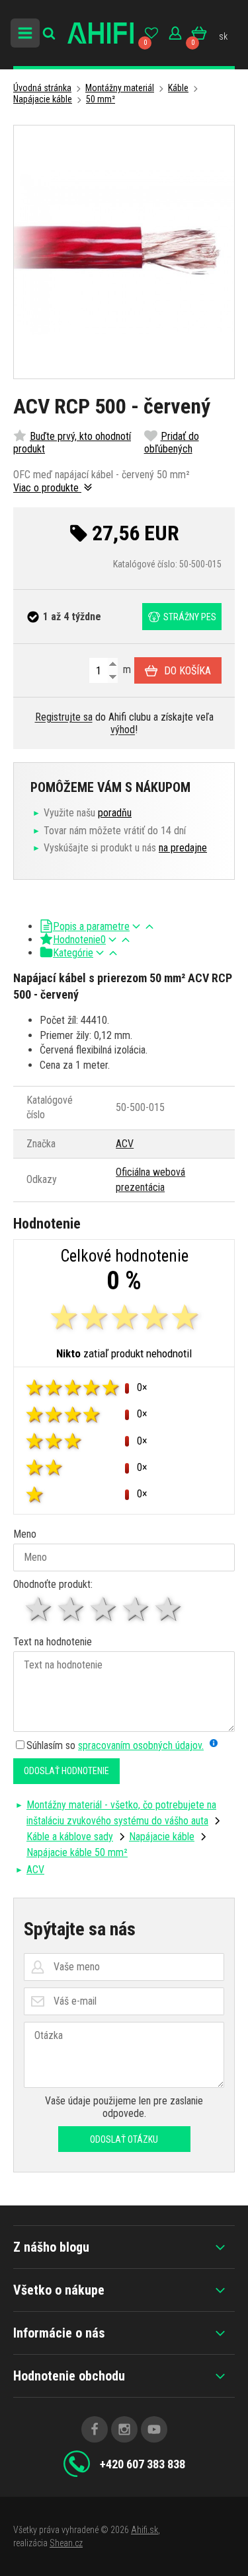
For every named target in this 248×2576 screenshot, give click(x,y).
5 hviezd (169, 1609)
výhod (123, 730)
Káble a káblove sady (70, 1837)
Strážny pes (190, 617)
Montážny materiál (120, 88)
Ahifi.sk (145, 2530)
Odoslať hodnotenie (66, 1771)
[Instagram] (124, 2429)
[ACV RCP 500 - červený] (124, 252)
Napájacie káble (43, 99)
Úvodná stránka (42, 88)
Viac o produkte (47, 488)
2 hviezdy (72, 1609)
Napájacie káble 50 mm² (77, 1852)
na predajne (183, 848)
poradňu (115, 813)
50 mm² (101, 99)
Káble (178, 88)
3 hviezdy (104, 1609)
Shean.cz (66, 2543)
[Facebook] (95, 2429)
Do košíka (187, 671)
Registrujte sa (64, 717)
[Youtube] (154, 2429)
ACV (125, 1144)
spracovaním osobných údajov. (141, 1745)
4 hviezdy (137, 1609)
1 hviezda (39, 1609)
